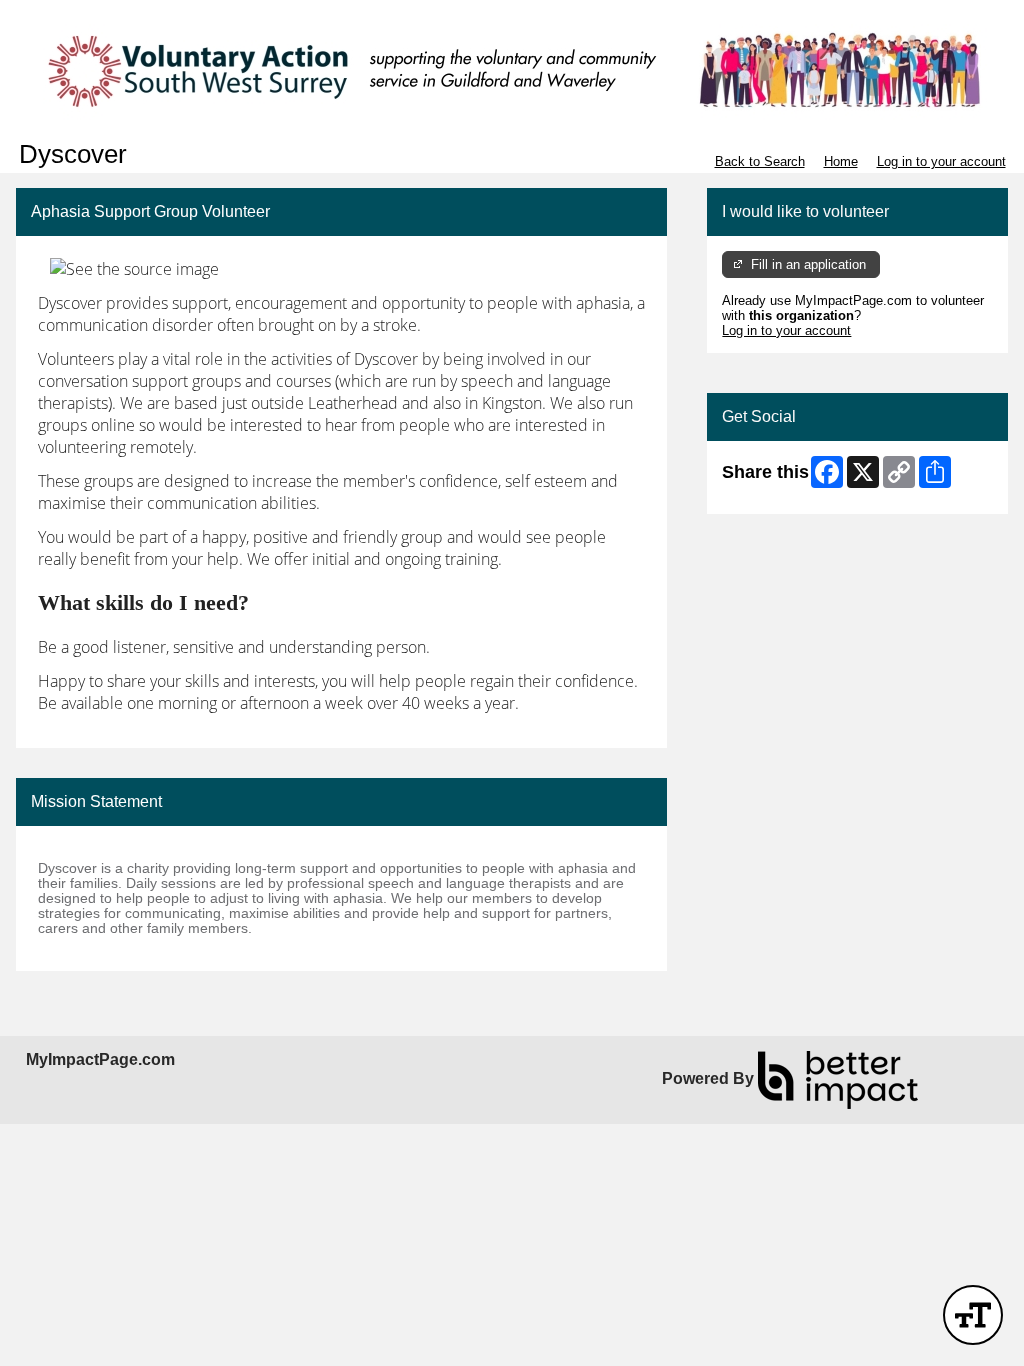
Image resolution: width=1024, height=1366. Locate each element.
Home (841, 161)
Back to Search (760, 161)
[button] (973, 1315)
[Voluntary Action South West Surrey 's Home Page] (512, 70)
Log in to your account (941, 161)
